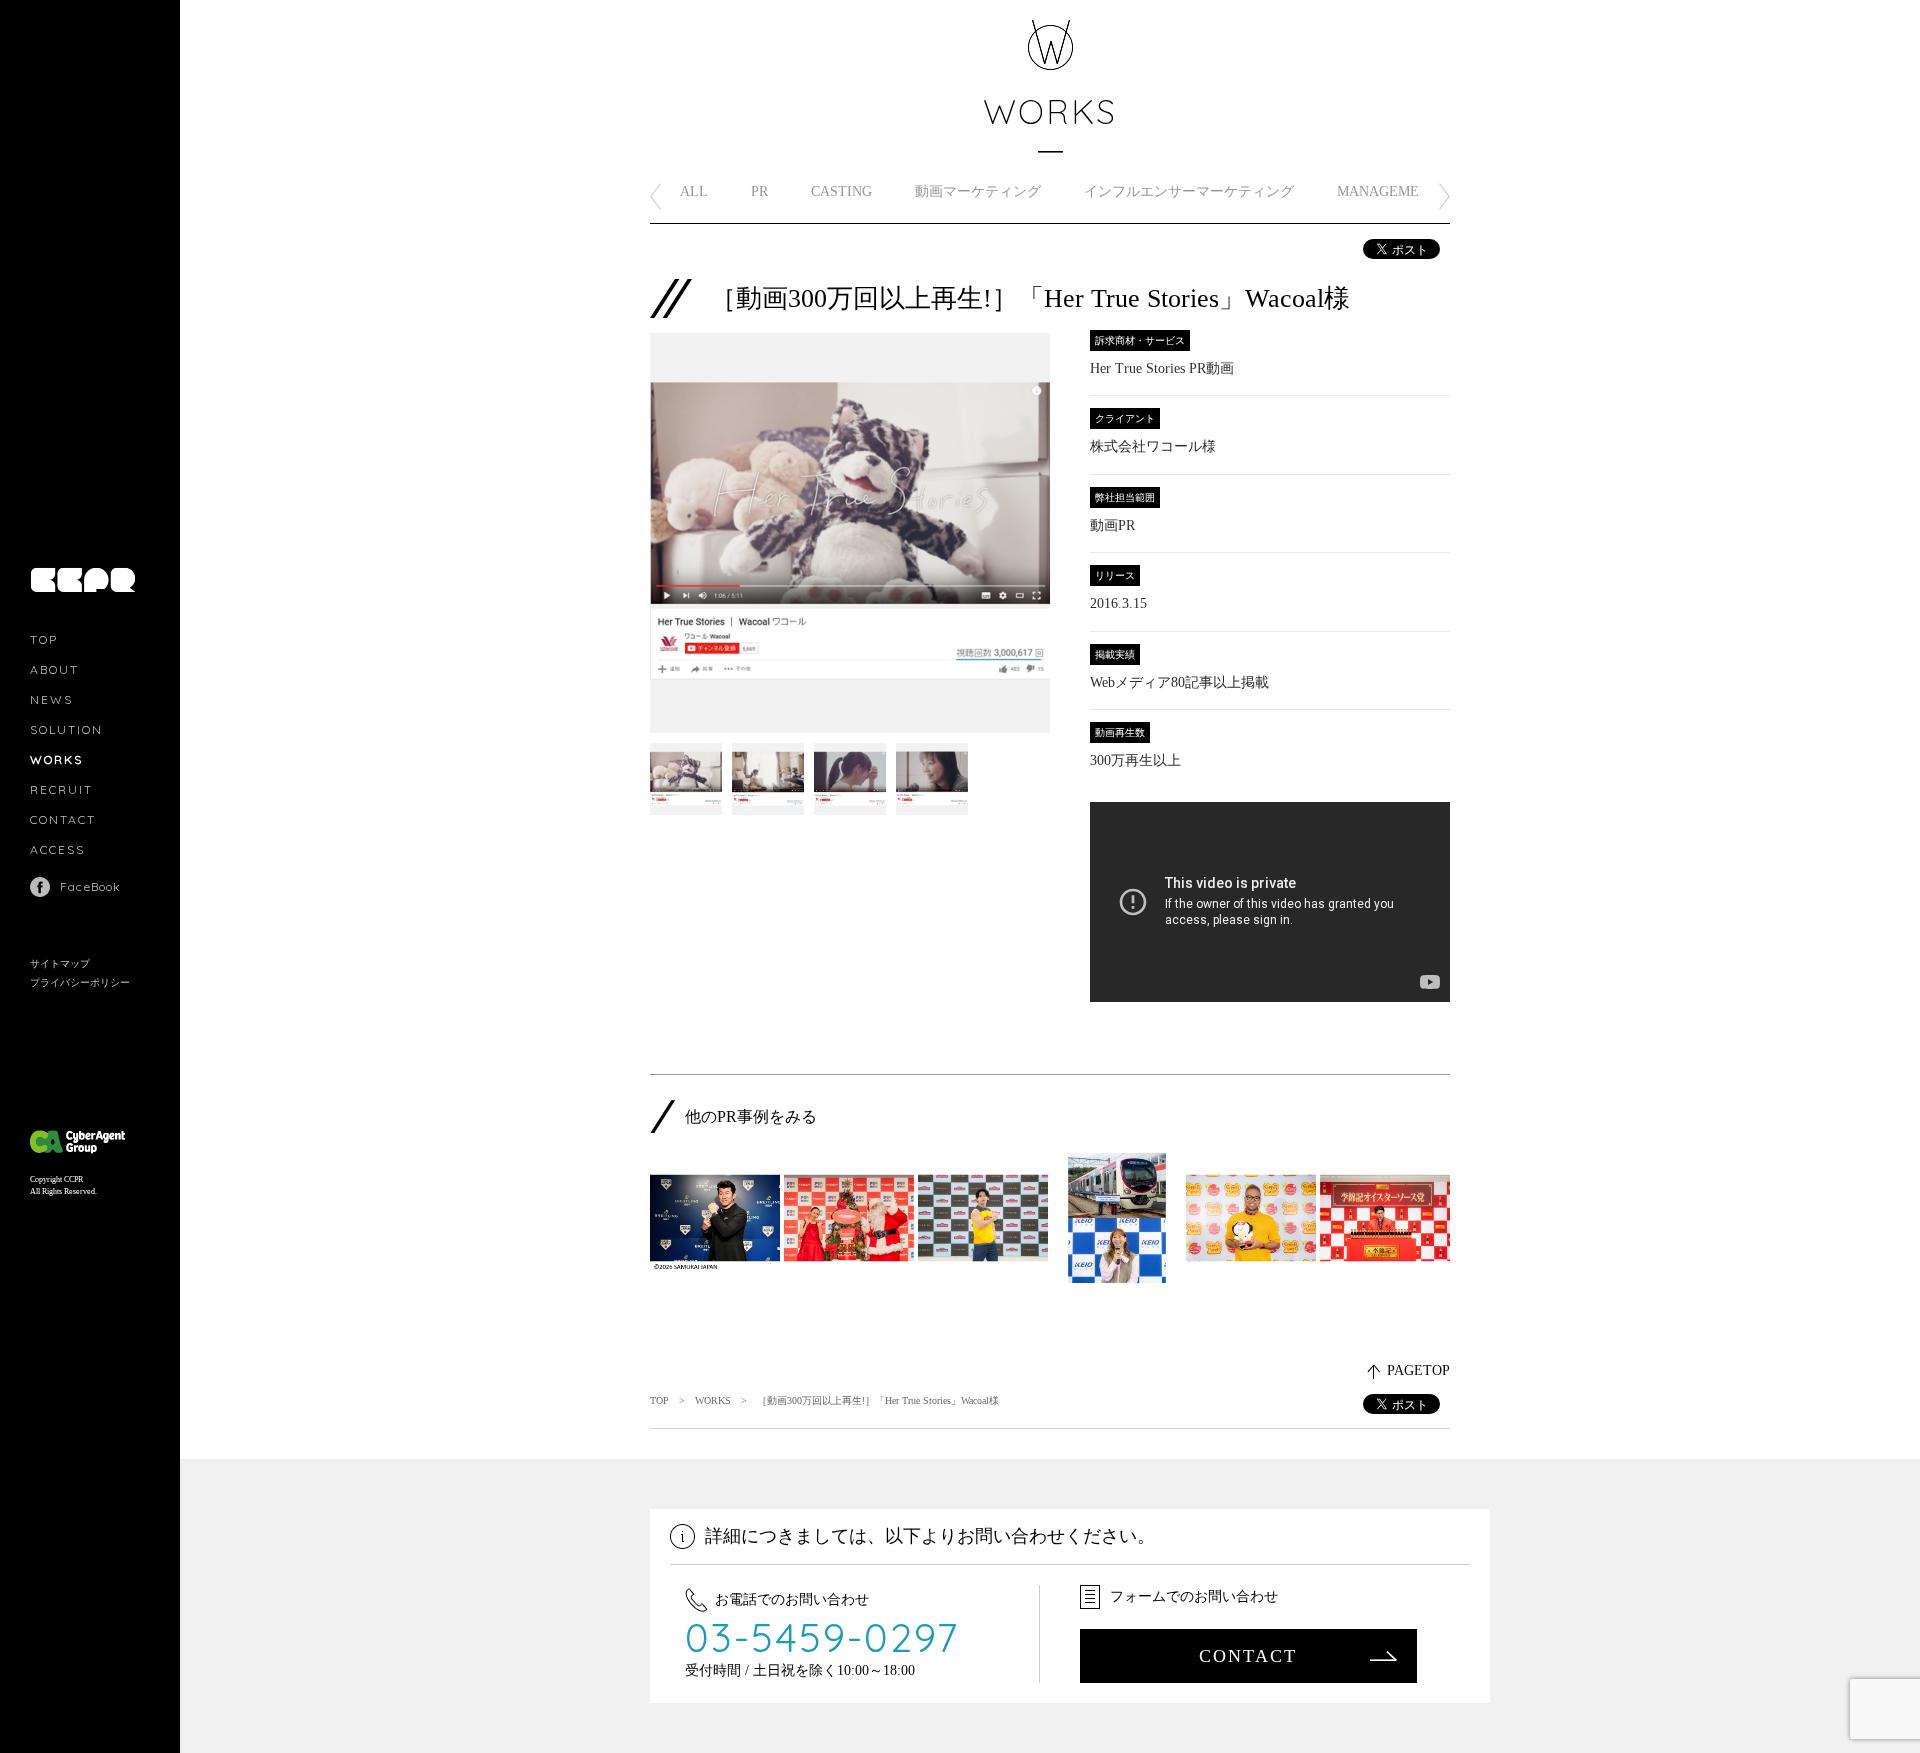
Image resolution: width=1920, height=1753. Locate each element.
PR (759, 191)
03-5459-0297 (822, 1637)
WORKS (56, 759)
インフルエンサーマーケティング (1189, 191)
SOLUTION (66, 729)
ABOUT (54, 669)
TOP (44, 639)
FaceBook (91, 886)
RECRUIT (61, 789)
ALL (694, 191)
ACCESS (57, 849)
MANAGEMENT (1387, 191)
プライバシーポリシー (80, 982)
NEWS (51, 699)
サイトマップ (60, 963)
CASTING (841, 191)
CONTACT (63, 819)
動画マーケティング (978, 191)
